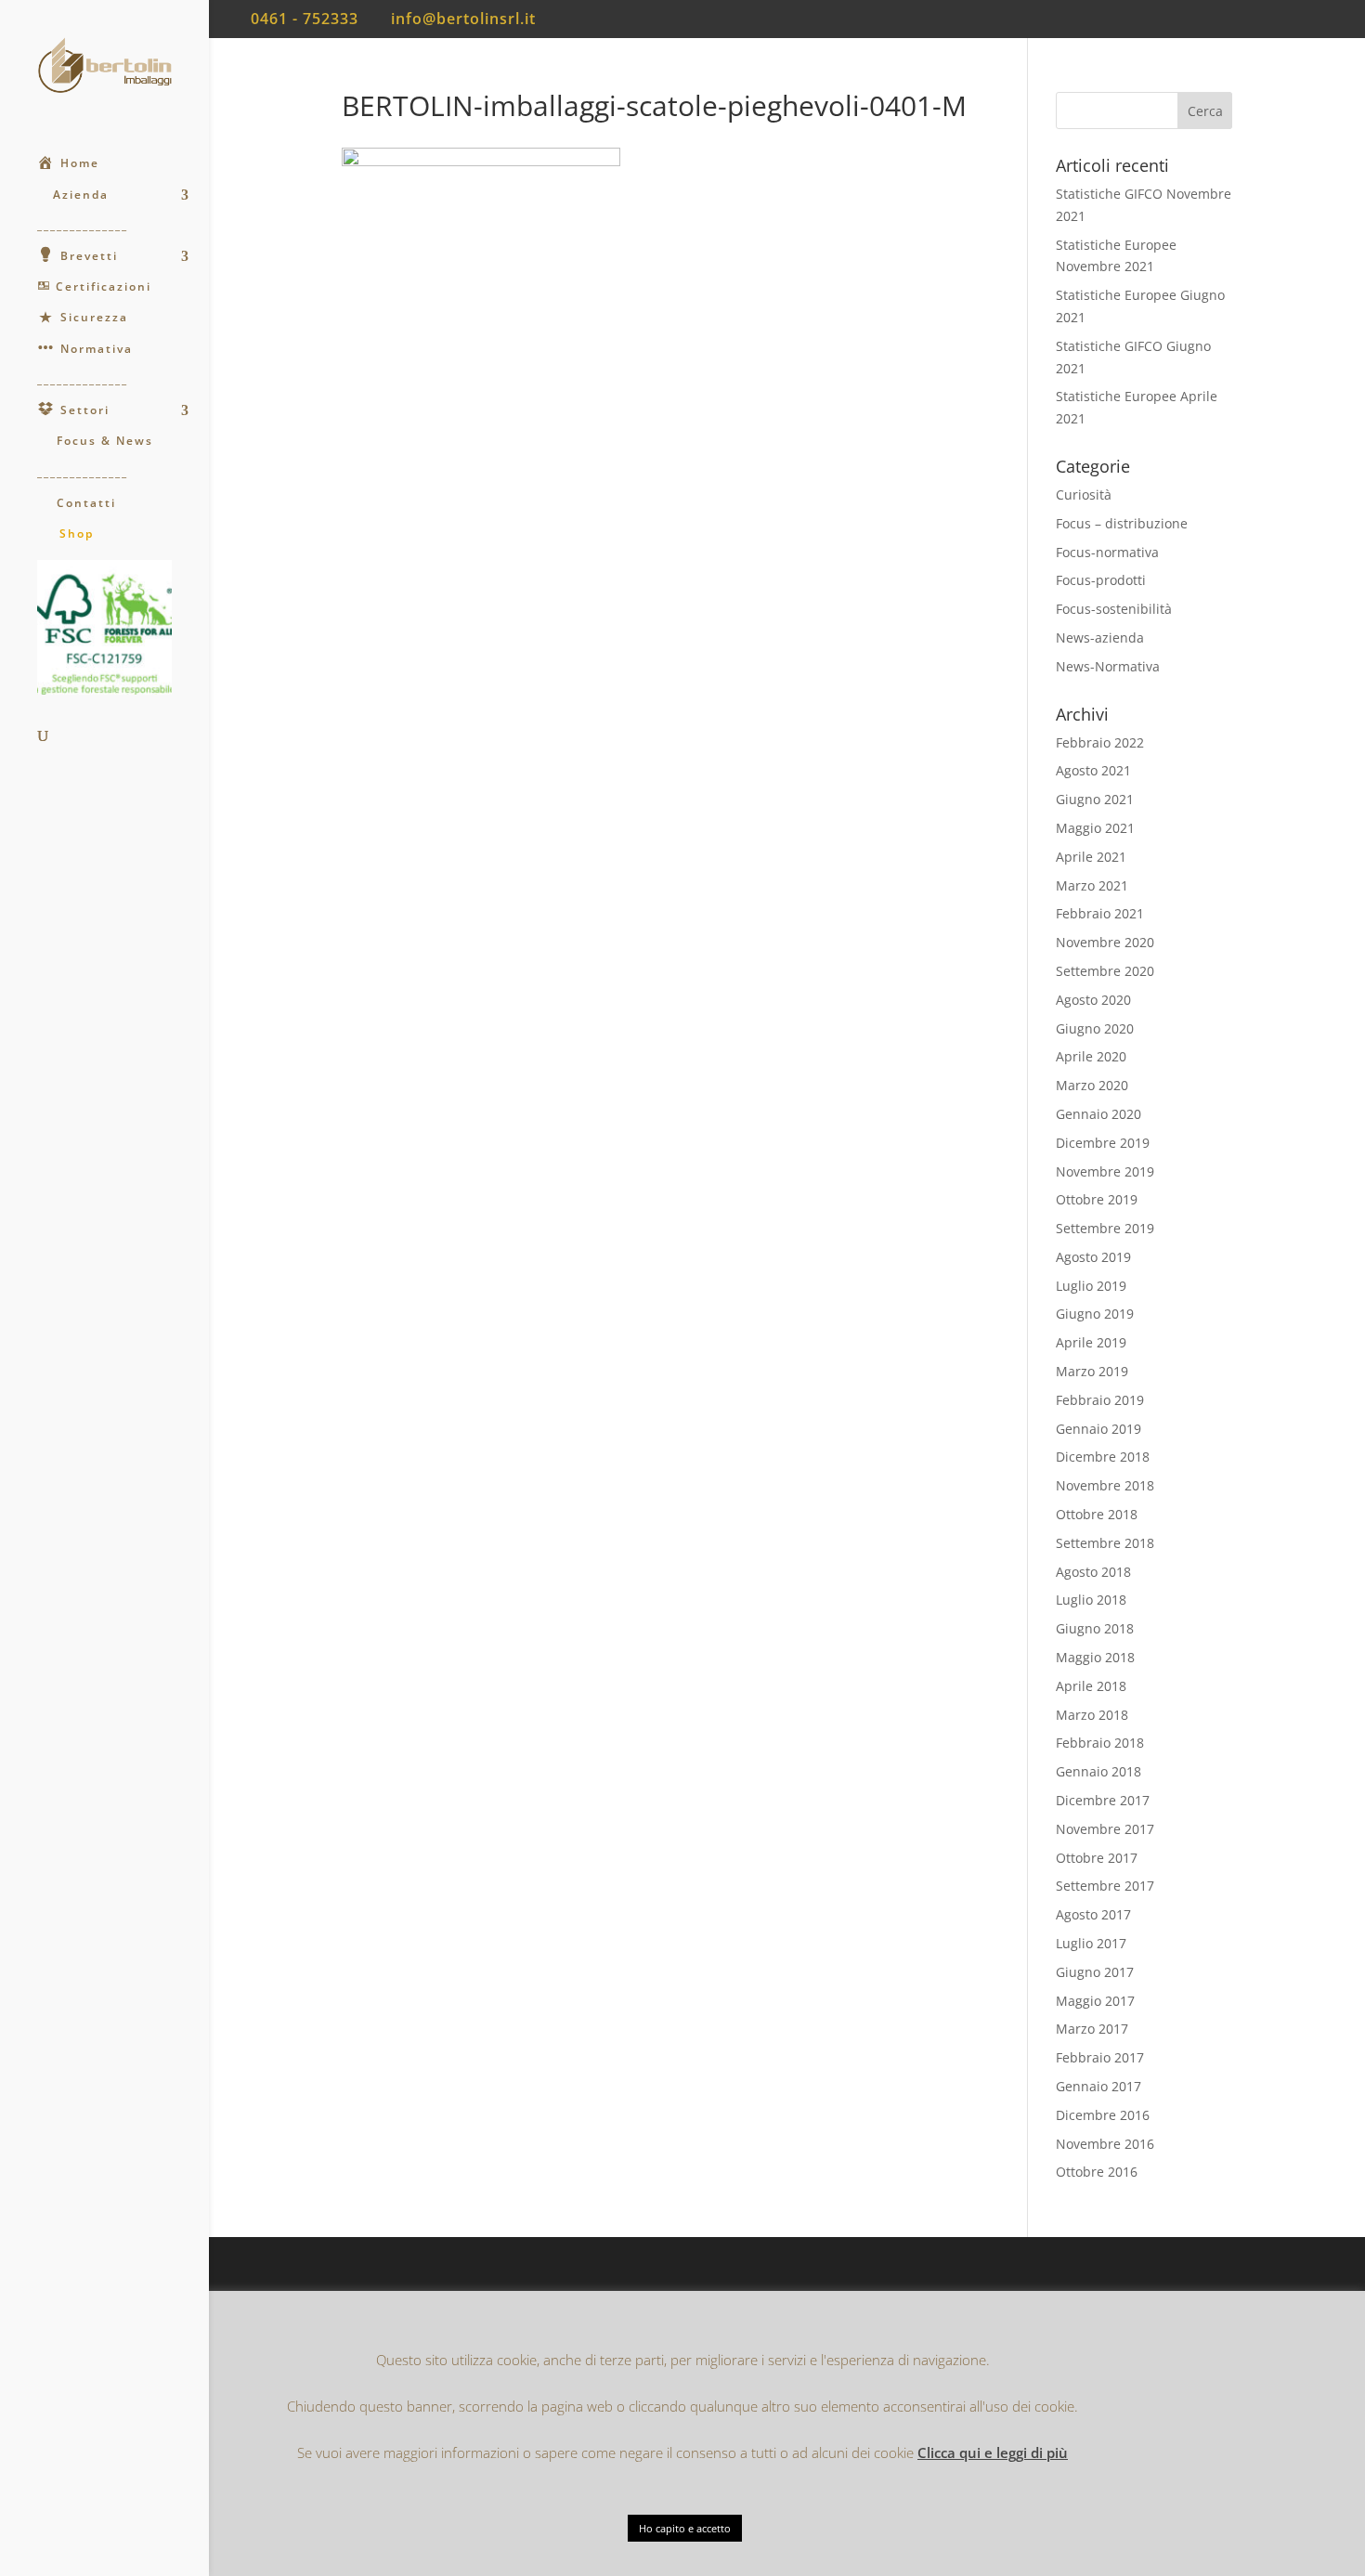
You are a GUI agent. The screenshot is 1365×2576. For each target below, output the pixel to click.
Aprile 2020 (1091, 1056)
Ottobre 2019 (1097, 1199)
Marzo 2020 (1092, 1085)
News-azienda (1100, 637)
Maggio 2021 (1095, 828)
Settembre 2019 (1105, 1228)
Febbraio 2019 (1100, 1400)
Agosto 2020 (1093, 1000)
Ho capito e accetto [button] (685, 2528)
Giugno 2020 (1095, 1028)
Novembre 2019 (1105, 1171)
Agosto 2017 (1093, 1914)
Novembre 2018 (1105, 1485)
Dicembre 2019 (1103, 1143)
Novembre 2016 (1105, 2144)
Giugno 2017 (1095, 1972)
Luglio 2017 (1091, 1943)
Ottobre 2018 (1097, 1514)
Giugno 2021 (1095, 799)
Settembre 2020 (1105, 971)
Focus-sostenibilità (1114, 609)
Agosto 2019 (1093, 1257)
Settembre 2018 (1105, 1543)
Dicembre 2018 (1103, 1457)
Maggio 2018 (1095, 1657)
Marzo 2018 (1092, 1715)
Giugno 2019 (1095, 1314)
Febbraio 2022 (1100, 742)
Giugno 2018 (1095, 1628)
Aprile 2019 (1091, 1342)
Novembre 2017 (1105, 1829)
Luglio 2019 (1091, 1286)
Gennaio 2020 (1098, 1114)
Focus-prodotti (1101, 580)
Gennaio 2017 (1098, 2086)
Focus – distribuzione (1122, 523)
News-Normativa (1108, 666)
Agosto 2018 (1093, 1572)
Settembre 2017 (1105, 1886)
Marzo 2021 (1092, 885)
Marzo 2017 (1092, 2029)
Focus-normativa (1107, 552)
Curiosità (1084, 494)
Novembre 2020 (1105, 942)
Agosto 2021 (1093, 770)
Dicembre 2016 (1103, 2115)
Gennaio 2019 (1098, 1429)
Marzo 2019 (1092, 1371)
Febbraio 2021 (1100, 913)
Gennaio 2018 (1098, 1771)
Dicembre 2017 (1103, 1800)
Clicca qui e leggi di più (993, 2452)
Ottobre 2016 (1097, 2172)
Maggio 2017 (1095, 2001)
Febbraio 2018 (1100, 1743)
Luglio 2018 (1091, 1600)
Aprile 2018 (1091, 1686)
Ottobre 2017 (1097, 1858)
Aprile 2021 (1091, 857)
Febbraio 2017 (1100, 2057)
